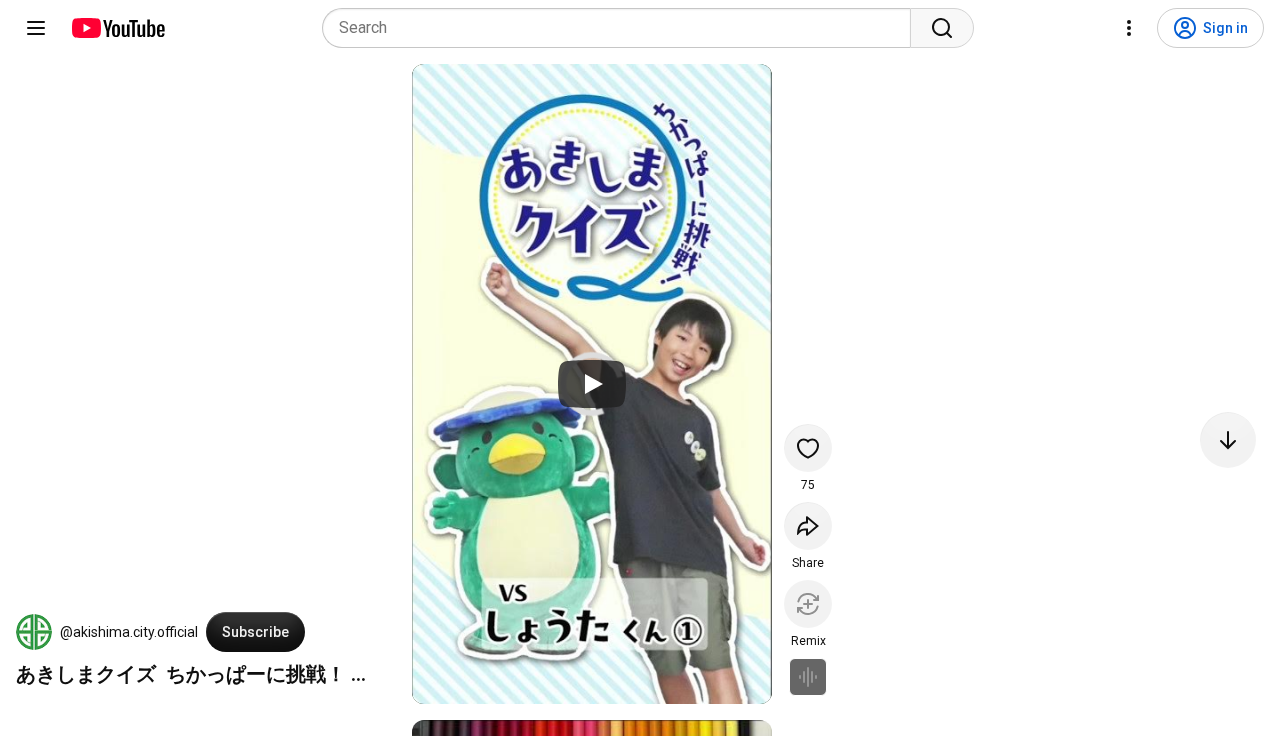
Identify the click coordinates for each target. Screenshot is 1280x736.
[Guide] (36, 28)
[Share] (808, 526)
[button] (34, 632)
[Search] (942, 28)
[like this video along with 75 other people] (808, 448)
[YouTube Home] (117, 28)
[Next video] (1228, 440)
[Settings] (1129, 28)
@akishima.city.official (129, 632)
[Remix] (808, 604)
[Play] (592, 384)
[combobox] (622, 28)
